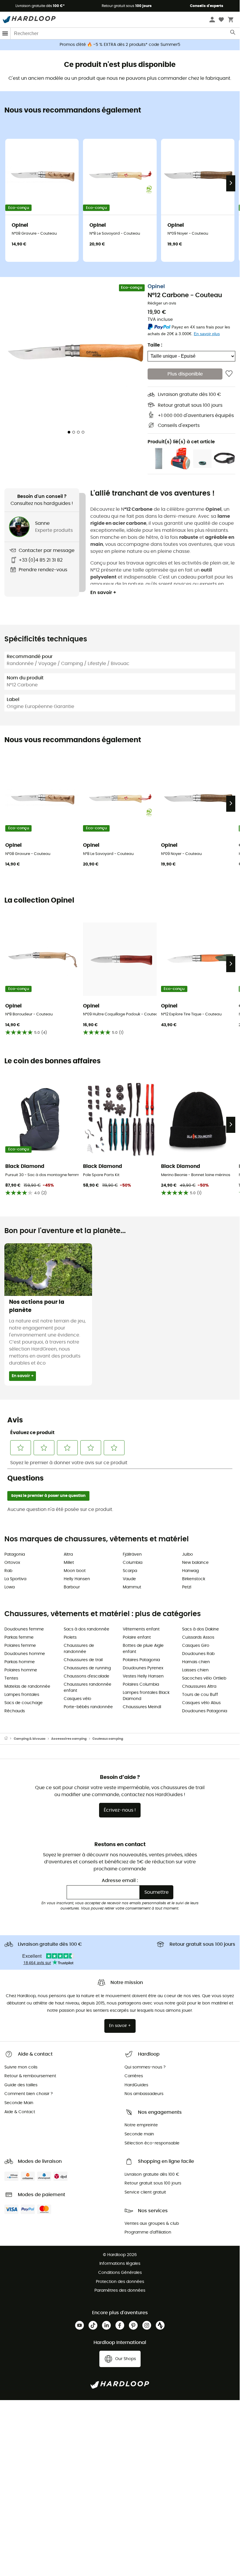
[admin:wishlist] (229, 374)
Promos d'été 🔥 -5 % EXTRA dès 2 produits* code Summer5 (120, 45)
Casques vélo (77, 1699)
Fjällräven (132, 1554)
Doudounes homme (25, 1654)
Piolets (70, 1637)
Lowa (9, 1587)
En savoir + (103, 593)
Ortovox (12, 1563)
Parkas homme (20, 1662)
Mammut (132, 1587)
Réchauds (15, 1711)
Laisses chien (195, 1670)
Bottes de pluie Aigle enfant (143, 1649)
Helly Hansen (77, 1579)
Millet (69, 1563)
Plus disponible (185, 374)
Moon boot (75, 1571)
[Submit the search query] (233, 34)
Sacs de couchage (24, 1703)
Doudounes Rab (198, 1654)
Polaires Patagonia (141, 1660)
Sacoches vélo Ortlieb (204, 1678)
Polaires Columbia (141, 1685)
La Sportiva (15, 1579)
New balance (195, 1563)
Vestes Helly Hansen (143, 1676)
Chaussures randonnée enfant (88, 1688)
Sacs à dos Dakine (200, 1629)
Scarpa (130, 1571)
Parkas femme (19, 1637)
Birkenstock (194, 1579)
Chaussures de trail (83, 1660)
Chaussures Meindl (142, 1707)
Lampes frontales (22, 1695)
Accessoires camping (69, 1739)
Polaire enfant (137, 1637)
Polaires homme (21, 1670)
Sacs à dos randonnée (87, 1629)
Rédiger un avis (162, 303)
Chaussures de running (87, 1668)
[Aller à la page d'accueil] (9, 1739)
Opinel (156, 287)
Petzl (187, 1587)
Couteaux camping (108, 1739)
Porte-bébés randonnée (88, 1707)
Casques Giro (196, 1646)
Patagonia (15, 1554)
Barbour (72, 1587)
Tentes (11, 1678)
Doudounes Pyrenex (143, 1668)
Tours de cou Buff (200, 1695)
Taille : (155, 345)
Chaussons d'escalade (87, 1676)
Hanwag (190, 1571)
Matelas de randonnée (27, 1687)
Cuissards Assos (198, 1637)
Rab (8, 1571)
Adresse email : (120, 1881)
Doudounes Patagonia (205, 1711)
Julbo (187, 1554)
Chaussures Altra (199, 1687)
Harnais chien (196, 1662)
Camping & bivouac (30, 1739)
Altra (68, 1554)
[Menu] (5, 33)
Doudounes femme (24, 1629)
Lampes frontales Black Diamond (146, 1696)
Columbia (133, 1563)
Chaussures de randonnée (79, 1649)
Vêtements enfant (141, 1629)
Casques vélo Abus (201, 1703)
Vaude (129, 1579)
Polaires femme (20, 1646)
